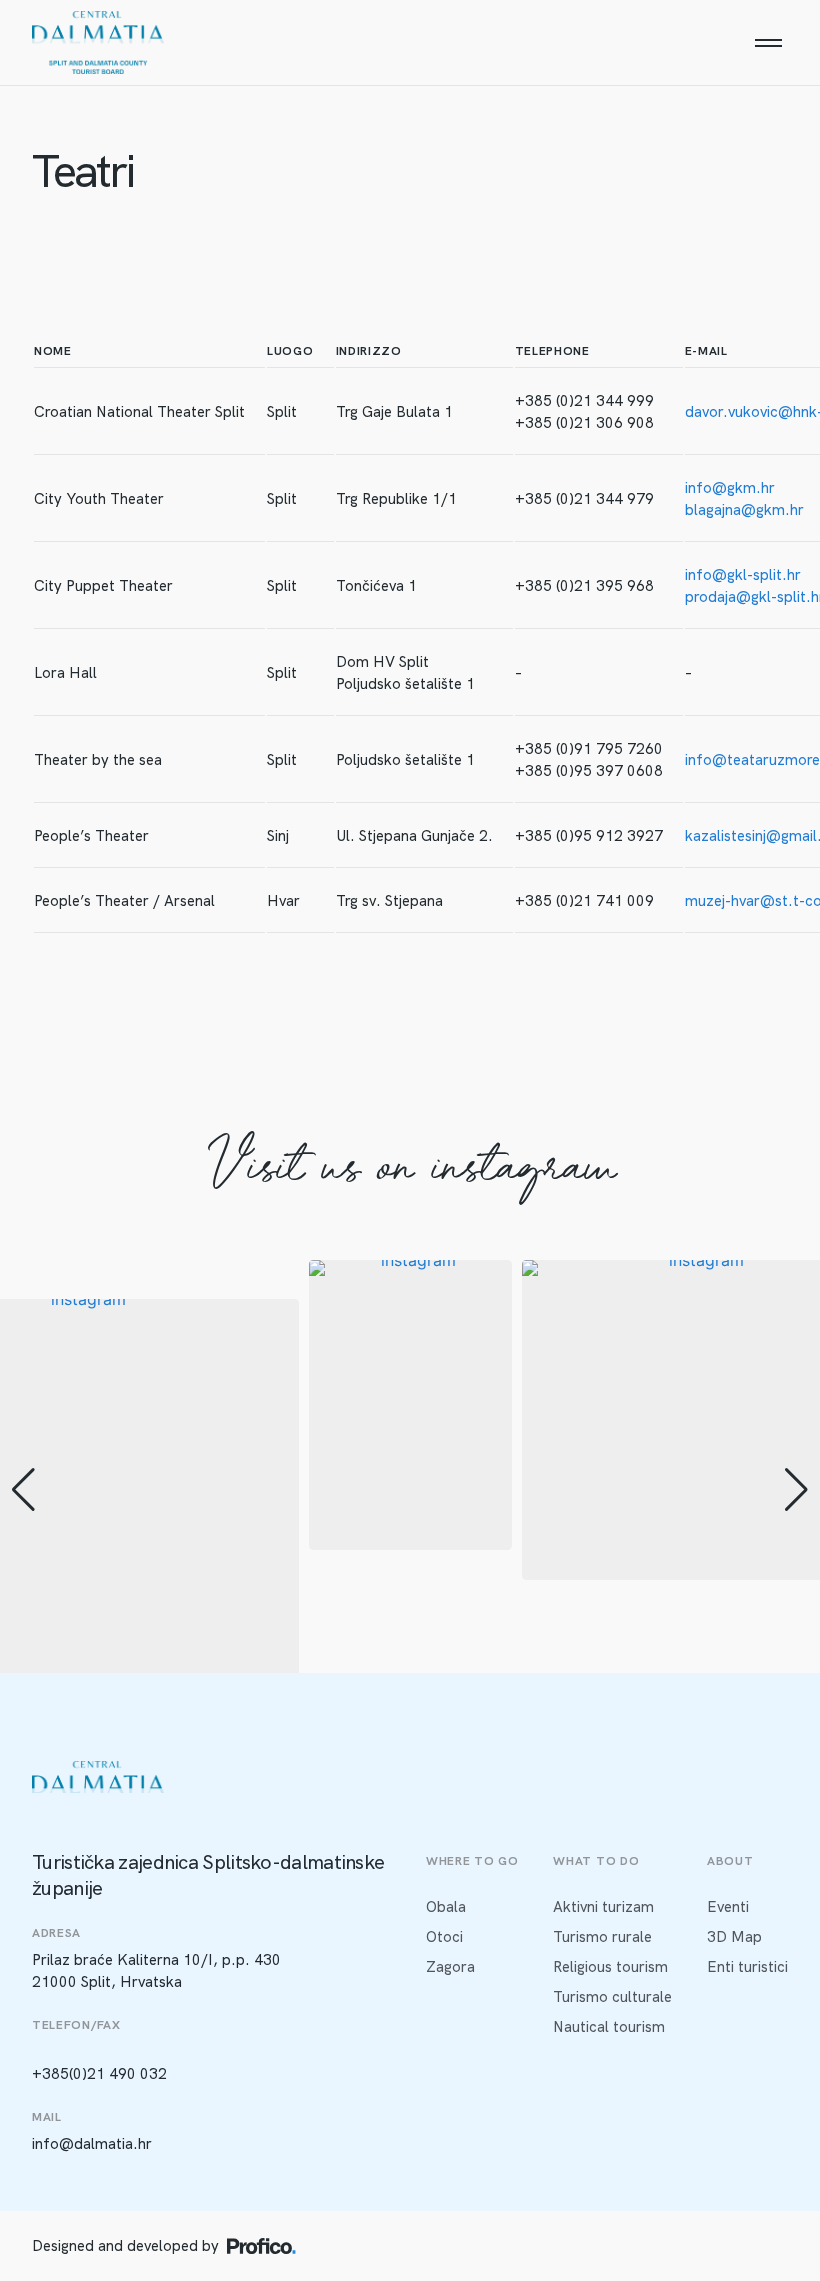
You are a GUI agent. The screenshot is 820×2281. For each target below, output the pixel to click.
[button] (23, 1490)
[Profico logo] (261, 2246)
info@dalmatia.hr (92, 2144)
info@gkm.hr (730, 488)
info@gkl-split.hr (743, 575)
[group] (410, 1405)
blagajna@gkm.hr (744, 510)
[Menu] (768, 43)
